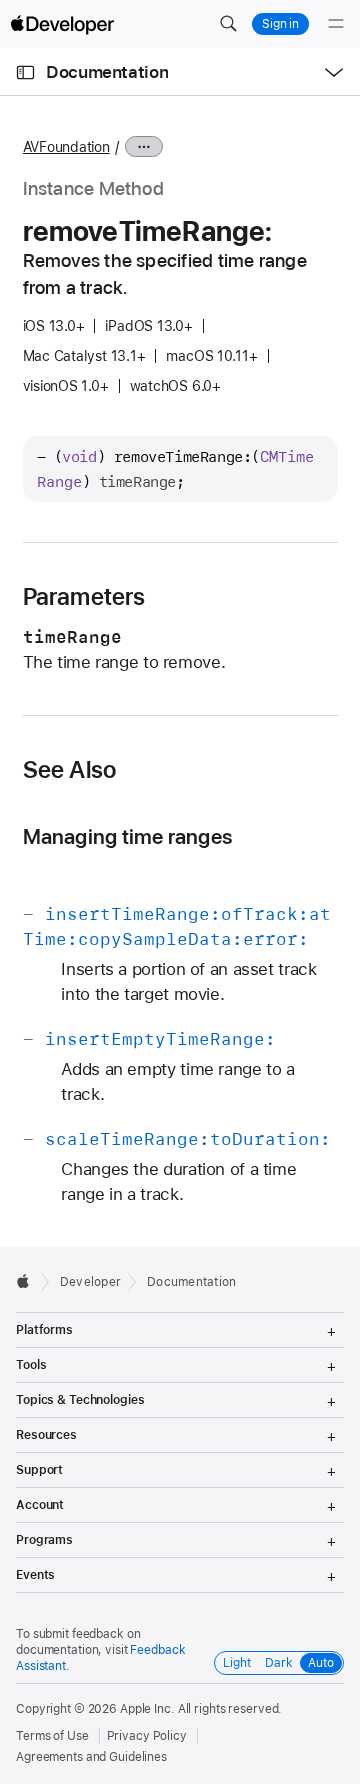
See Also (70, 770)
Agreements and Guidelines (91, 1757)
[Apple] (28, 1281)
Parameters (84, 597)
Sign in (280, 24)
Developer (90, 1282)
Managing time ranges (128, 836)
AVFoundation (66, 147)
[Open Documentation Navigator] (25, 72)
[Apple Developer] (62, 24)
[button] (228, 24)
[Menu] (336, 24)
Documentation (107, 72)
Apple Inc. (147, 1709)
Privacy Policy (147, 1736)
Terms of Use (52, 1736)
